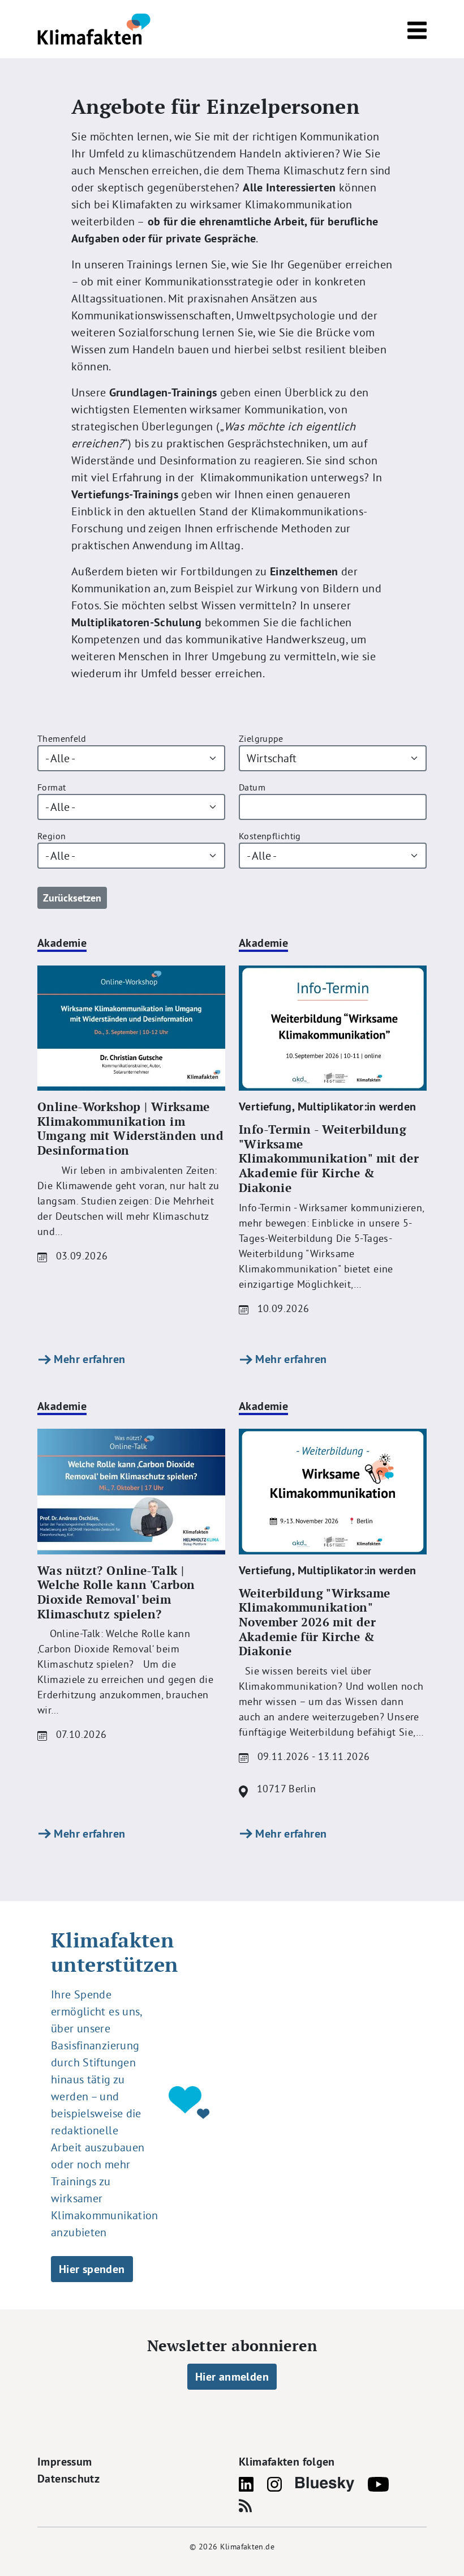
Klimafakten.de (247, 2547)
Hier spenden (92, 2269)
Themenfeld (62, 738)
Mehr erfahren (88, 1359)
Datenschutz (68, 2479)
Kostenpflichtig (270, 836)
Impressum (65, 2462)
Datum (252, 787)
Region (51, 836)
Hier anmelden (232, 2377)
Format (51, 787)
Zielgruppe (261, 738)
